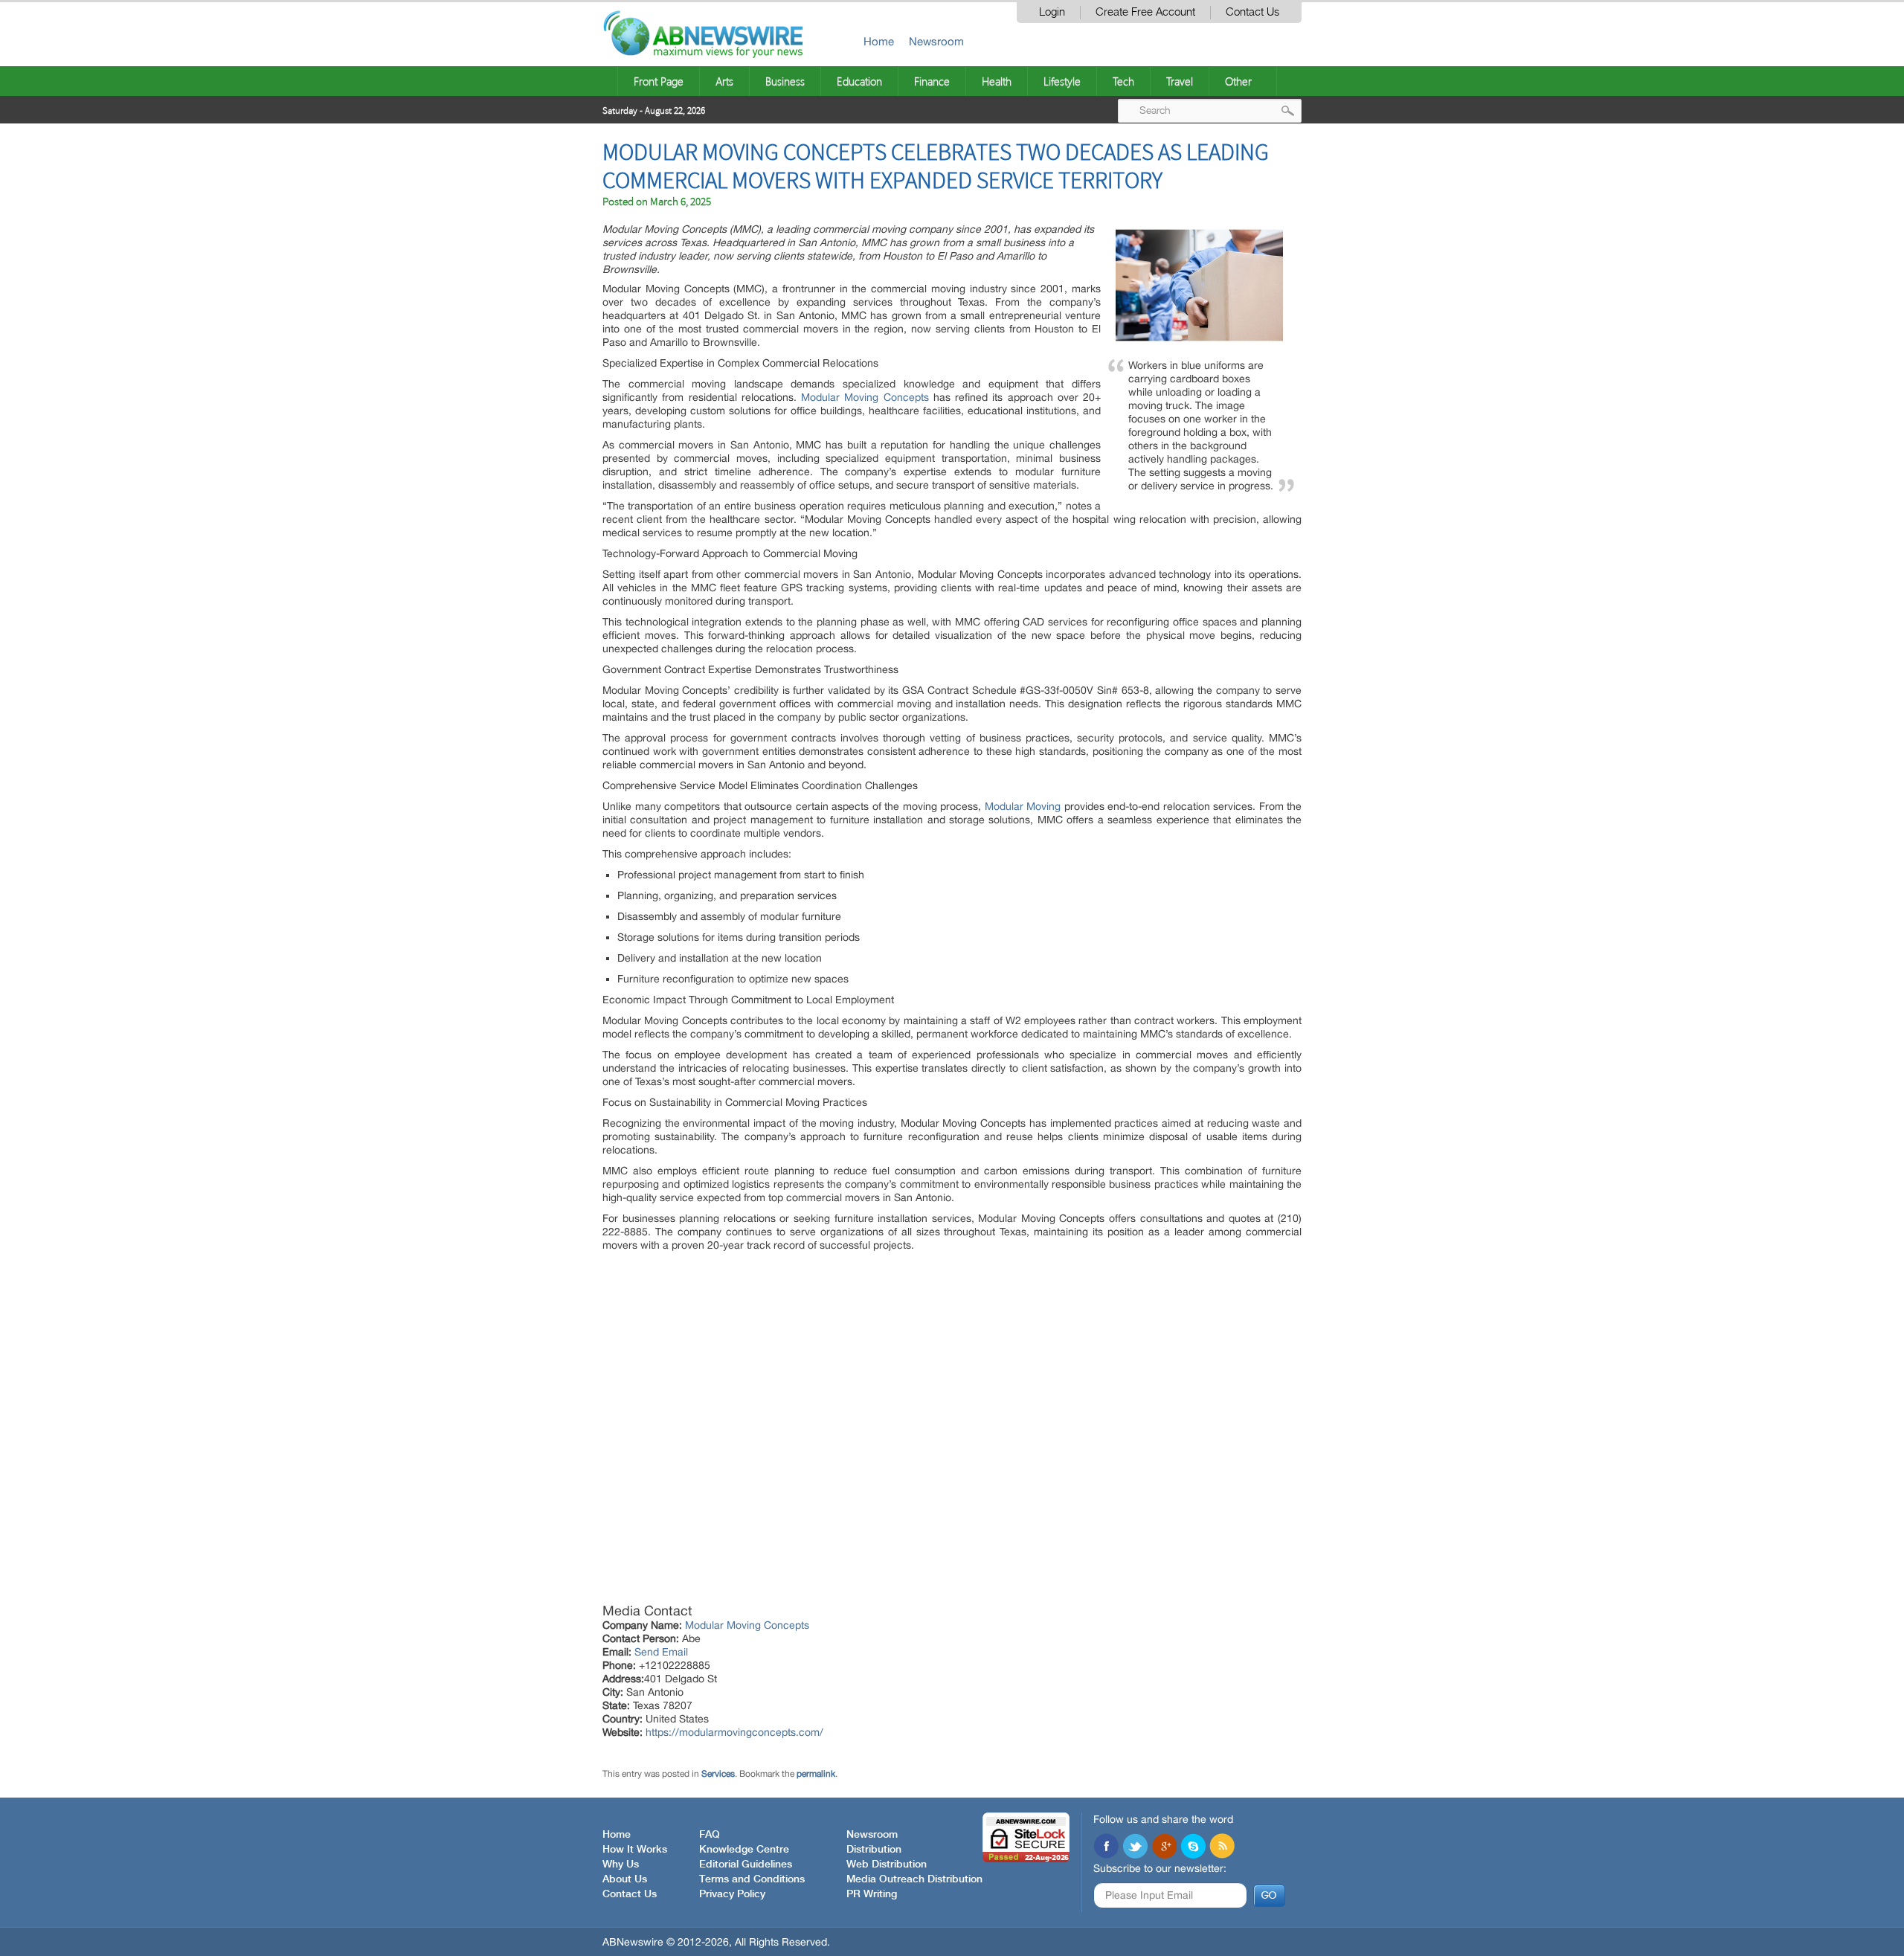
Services (718, 1774)
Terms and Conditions (752, 1879)
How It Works (635, 1850)
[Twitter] (1135, 1847)
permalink (816, 1774)
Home (879, 41)
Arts (724, 81)
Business (785, 81)
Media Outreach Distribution (914, 1879)
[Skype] (1193, 1847)
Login (1052, 12)
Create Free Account (1145, 12)
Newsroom (936, 41)
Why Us (621, 1865)
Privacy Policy (732, 1894)
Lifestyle (1062, 81)
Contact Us (1252, 12)
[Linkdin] (1164, 1847)
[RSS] (1222, 1847)
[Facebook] (1106, 1847)
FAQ (710, 1835)
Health (997, 81)
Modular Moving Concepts (865, 397)
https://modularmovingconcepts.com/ (734, 1732)
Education (859, 81)
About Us (625, 1879)
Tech (1123, 81)
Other (1238, 81)
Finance (932, 81)
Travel (1180, 81)
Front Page (659, 81)
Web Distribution (887, 1865)
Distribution (874, 1850)
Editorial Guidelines (746, 1865)
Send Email (661, 1652)
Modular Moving (1023, 806)
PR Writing (872, 1894)
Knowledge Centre (744, 1850)
